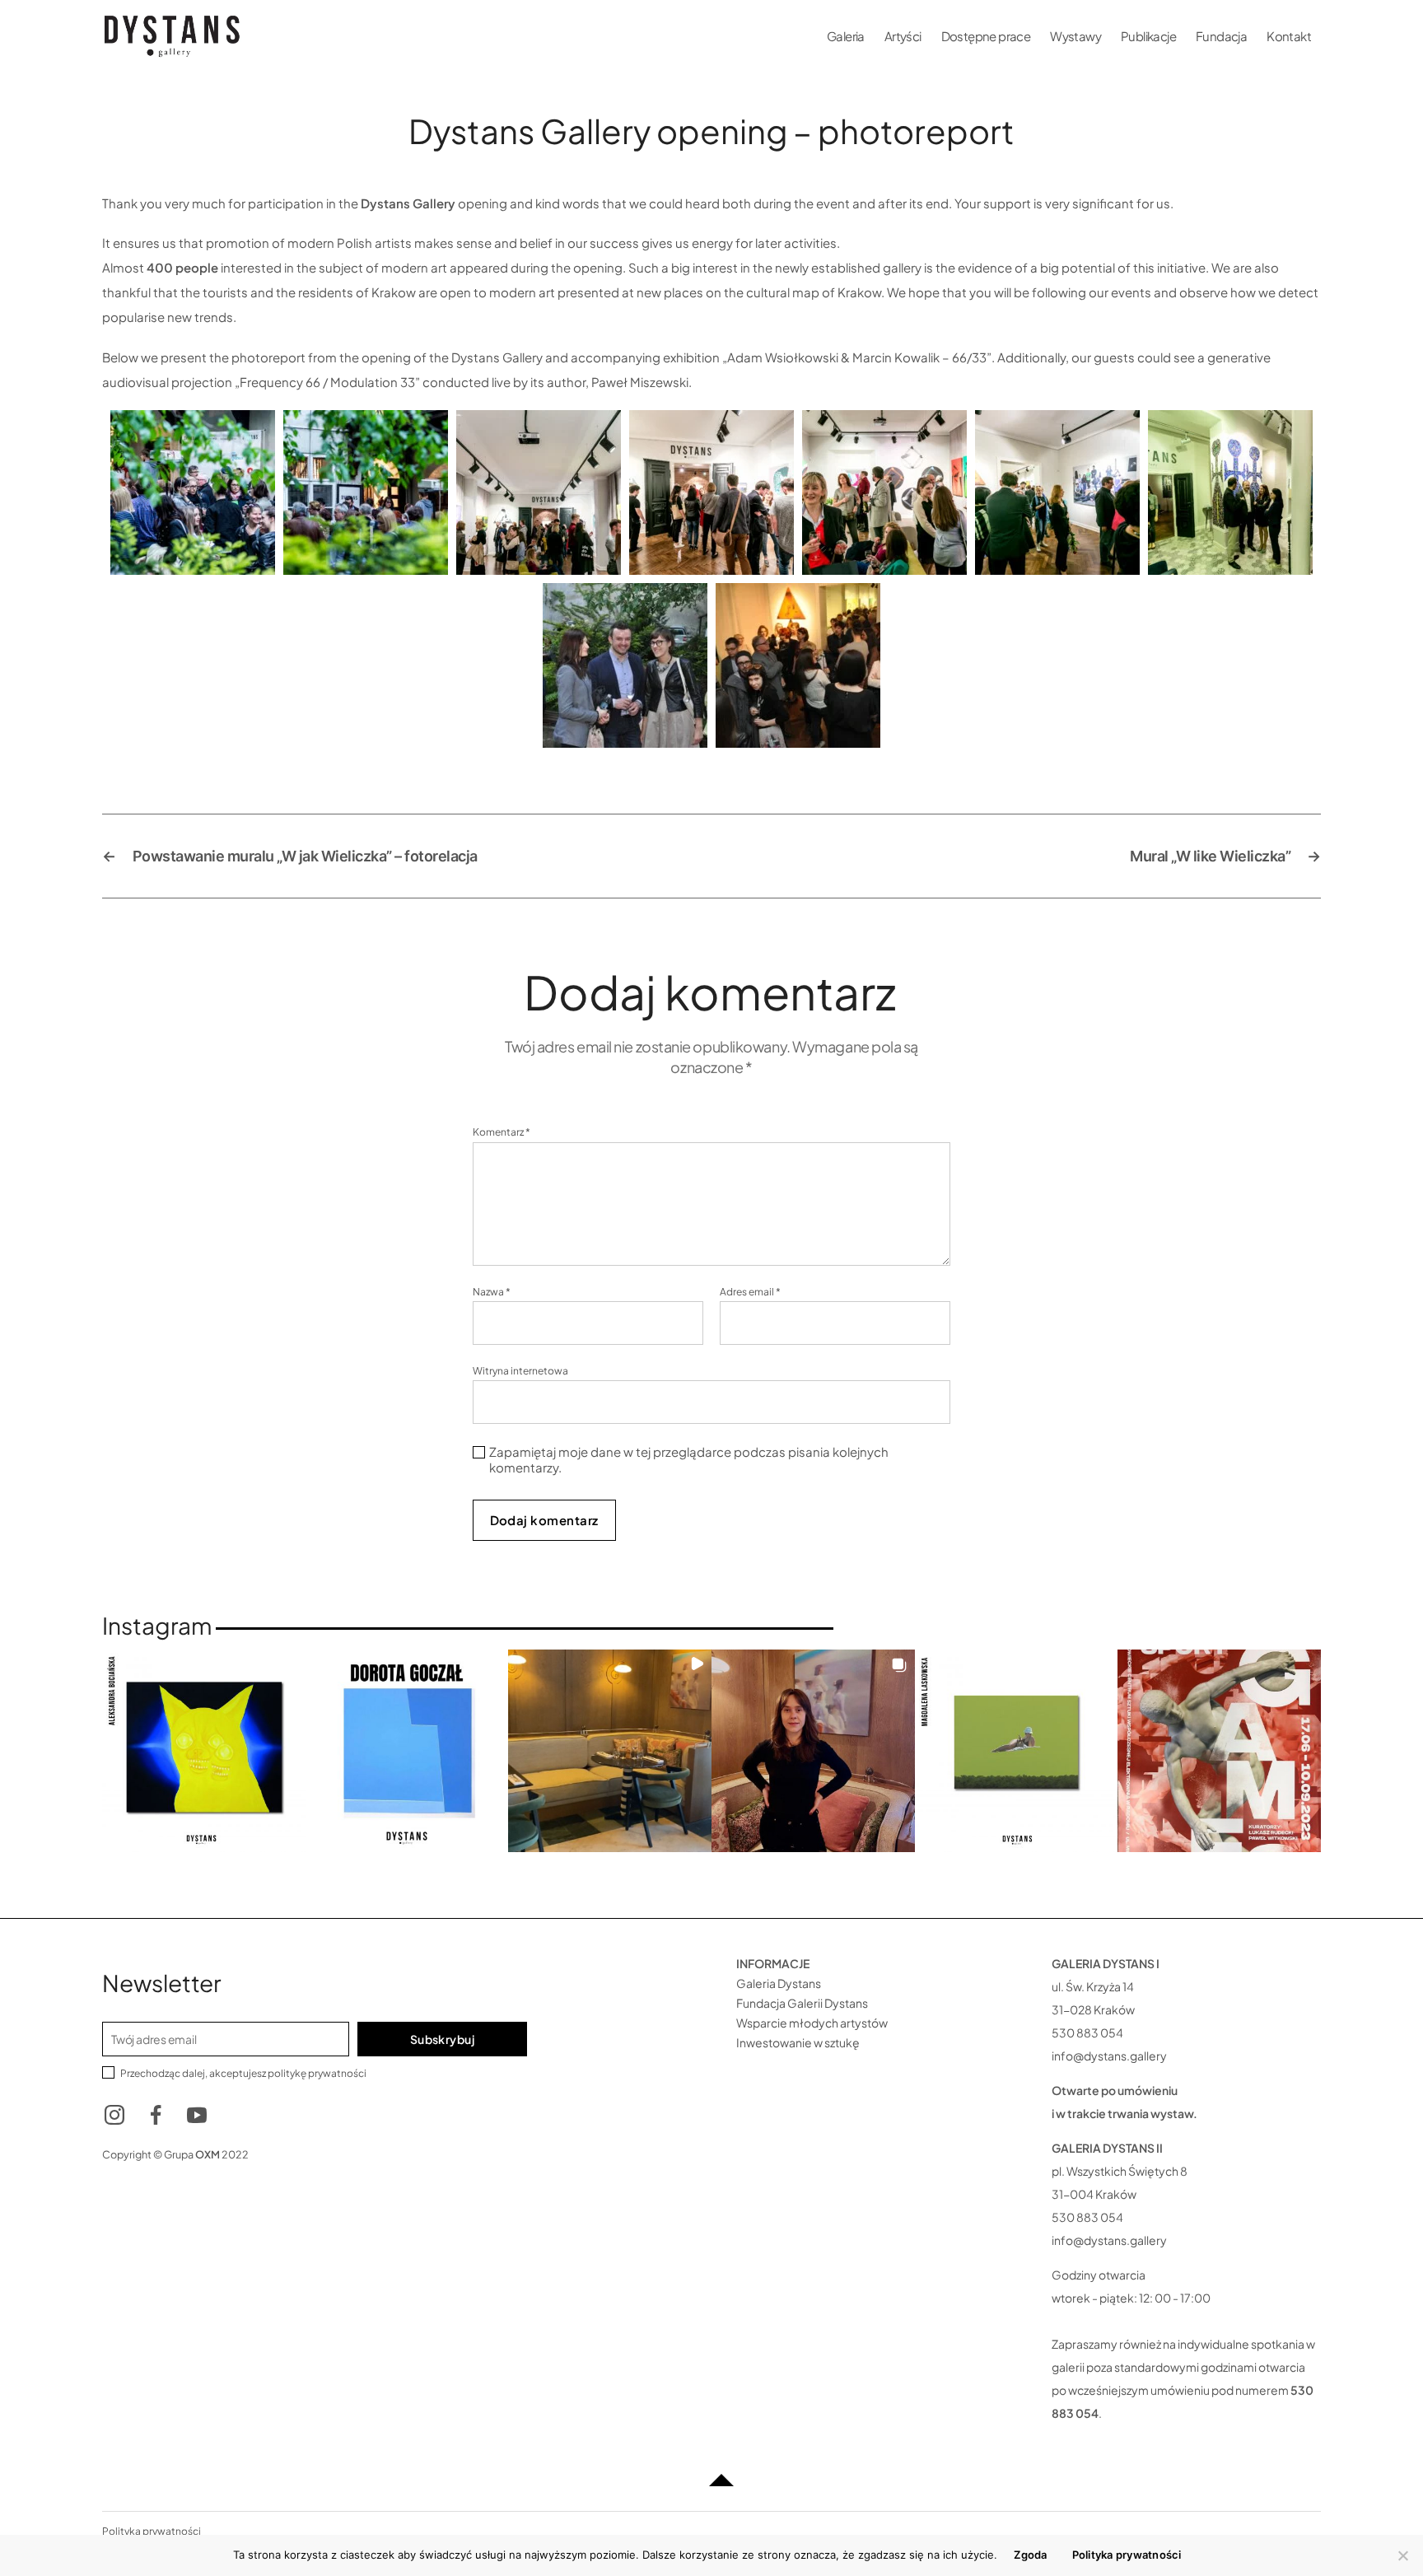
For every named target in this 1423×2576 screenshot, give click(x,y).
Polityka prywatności (1127, 2555)
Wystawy (1075, 36)
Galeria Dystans (779, 1983)
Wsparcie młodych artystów (812, 2023)
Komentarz (502, 1132)
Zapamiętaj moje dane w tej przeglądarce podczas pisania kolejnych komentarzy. (689, 1460)
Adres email (750, 1292)
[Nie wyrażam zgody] (1402, 2555)
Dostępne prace (986, 36)
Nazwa (492, 1292)
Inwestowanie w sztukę (798, 2042)
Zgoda (1030, 2555)
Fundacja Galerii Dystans (802, 2003)
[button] (204, 1751)
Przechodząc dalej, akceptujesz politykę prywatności (243, 2073)
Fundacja (1221, 36)
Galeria (846, 36)
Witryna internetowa (520, 1370)
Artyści (903, 36)
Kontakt (1289, 36)
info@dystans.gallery (1109, 2056)
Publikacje (1148, 36)
